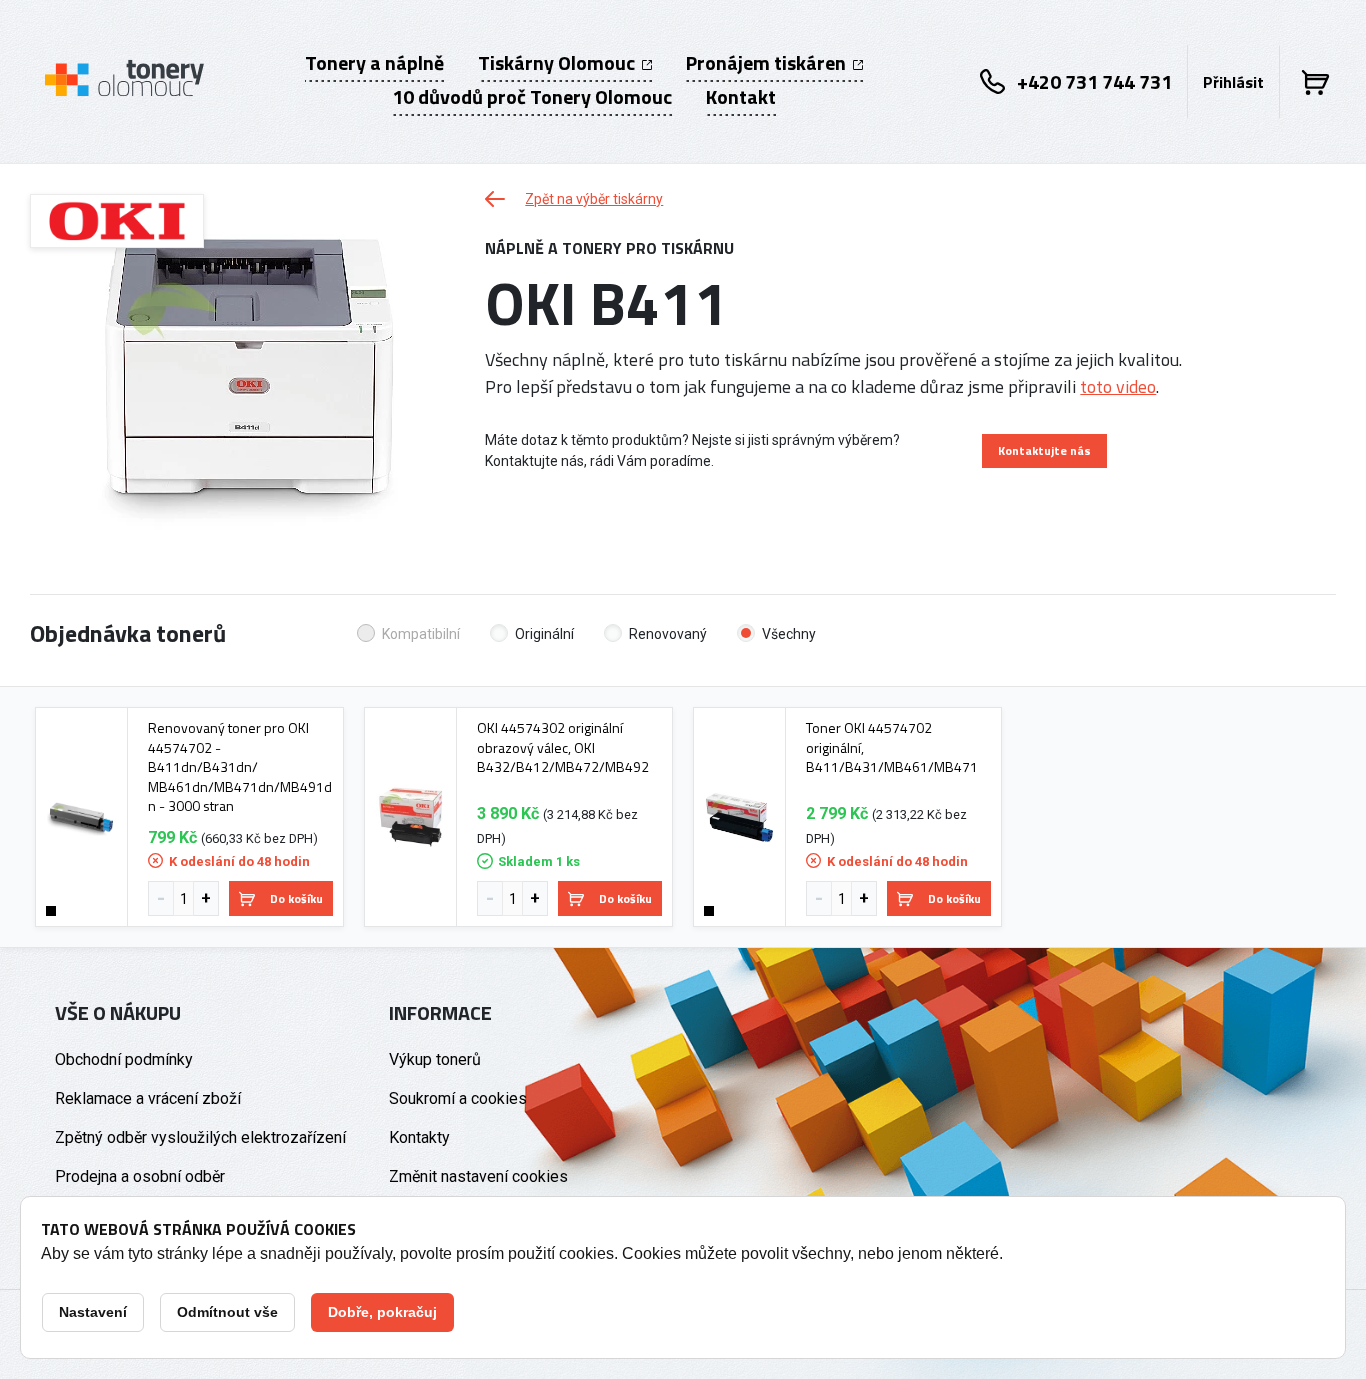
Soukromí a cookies (458, 1098)
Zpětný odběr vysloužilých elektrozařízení (200, 1137)
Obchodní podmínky (124, 1059)
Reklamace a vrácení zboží (148, 1098)
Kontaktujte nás (1044, 450)
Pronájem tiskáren (768, 63)
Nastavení (93, 1312)
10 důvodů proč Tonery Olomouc (532, 97)
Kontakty (419, 1137)
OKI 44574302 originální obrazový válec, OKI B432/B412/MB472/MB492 (563, 747)
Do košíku (296, 898)
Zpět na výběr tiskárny (594, 199)
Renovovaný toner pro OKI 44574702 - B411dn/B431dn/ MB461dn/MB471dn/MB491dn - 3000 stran (240, 767)
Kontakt (741, 97)
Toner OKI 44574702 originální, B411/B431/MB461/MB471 (892, 747)
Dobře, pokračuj (382, 1312)
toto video (1118, 386)
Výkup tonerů (435, 1059)
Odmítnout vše (227, 1312)
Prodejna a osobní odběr (140, 1176)
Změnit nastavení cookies (478, 1176)
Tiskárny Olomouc (558, 63)
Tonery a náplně (374, 63)
